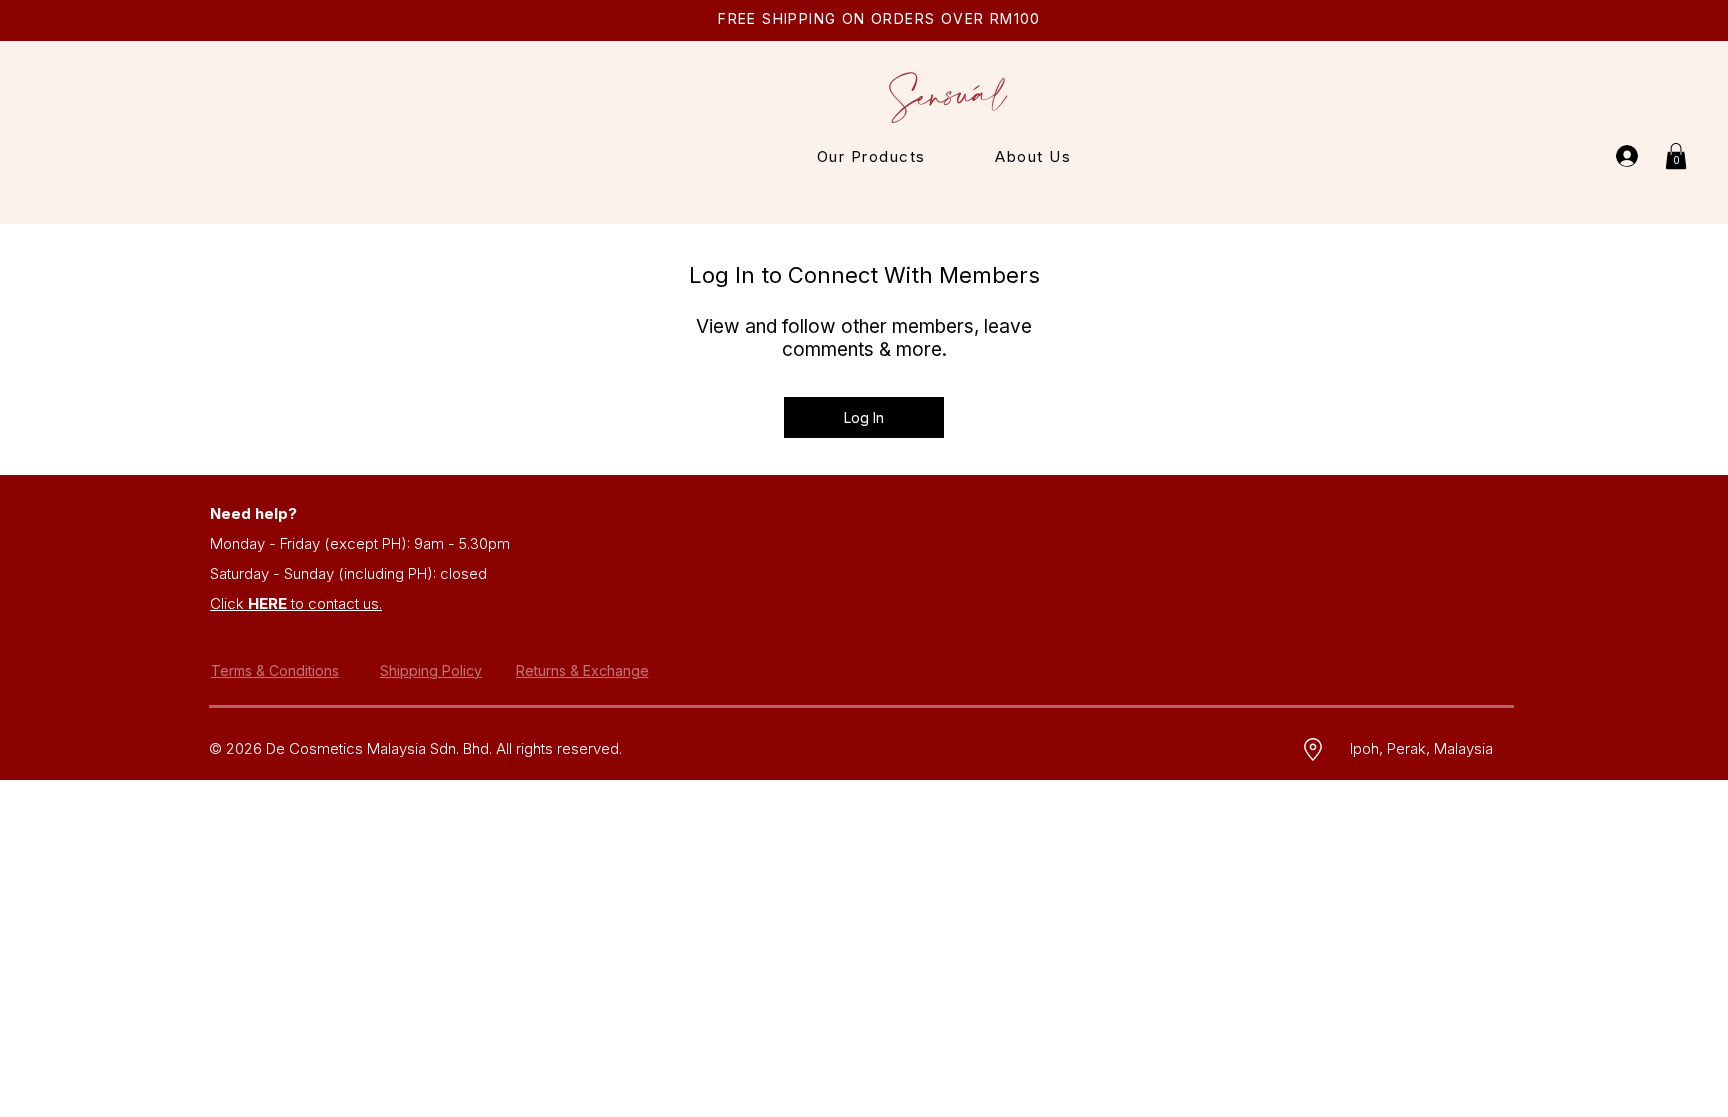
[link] (1676, 156)
